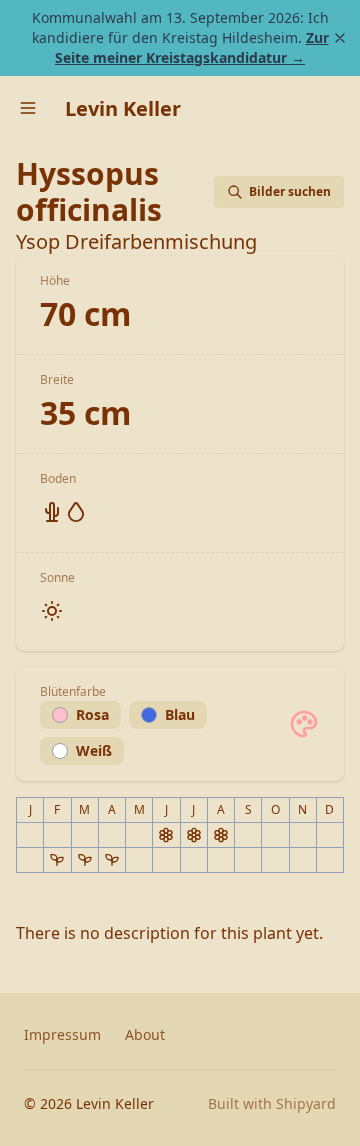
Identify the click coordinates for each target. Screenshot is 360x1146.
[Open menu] (28, 108)
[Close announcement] (340, 38)
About (145, 1034)
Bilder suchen (290, 191)
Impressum (62, 1034)
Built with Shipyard (272, 1103)
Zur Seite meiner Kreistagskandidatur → (192, 47)
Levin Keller (123, 108)
